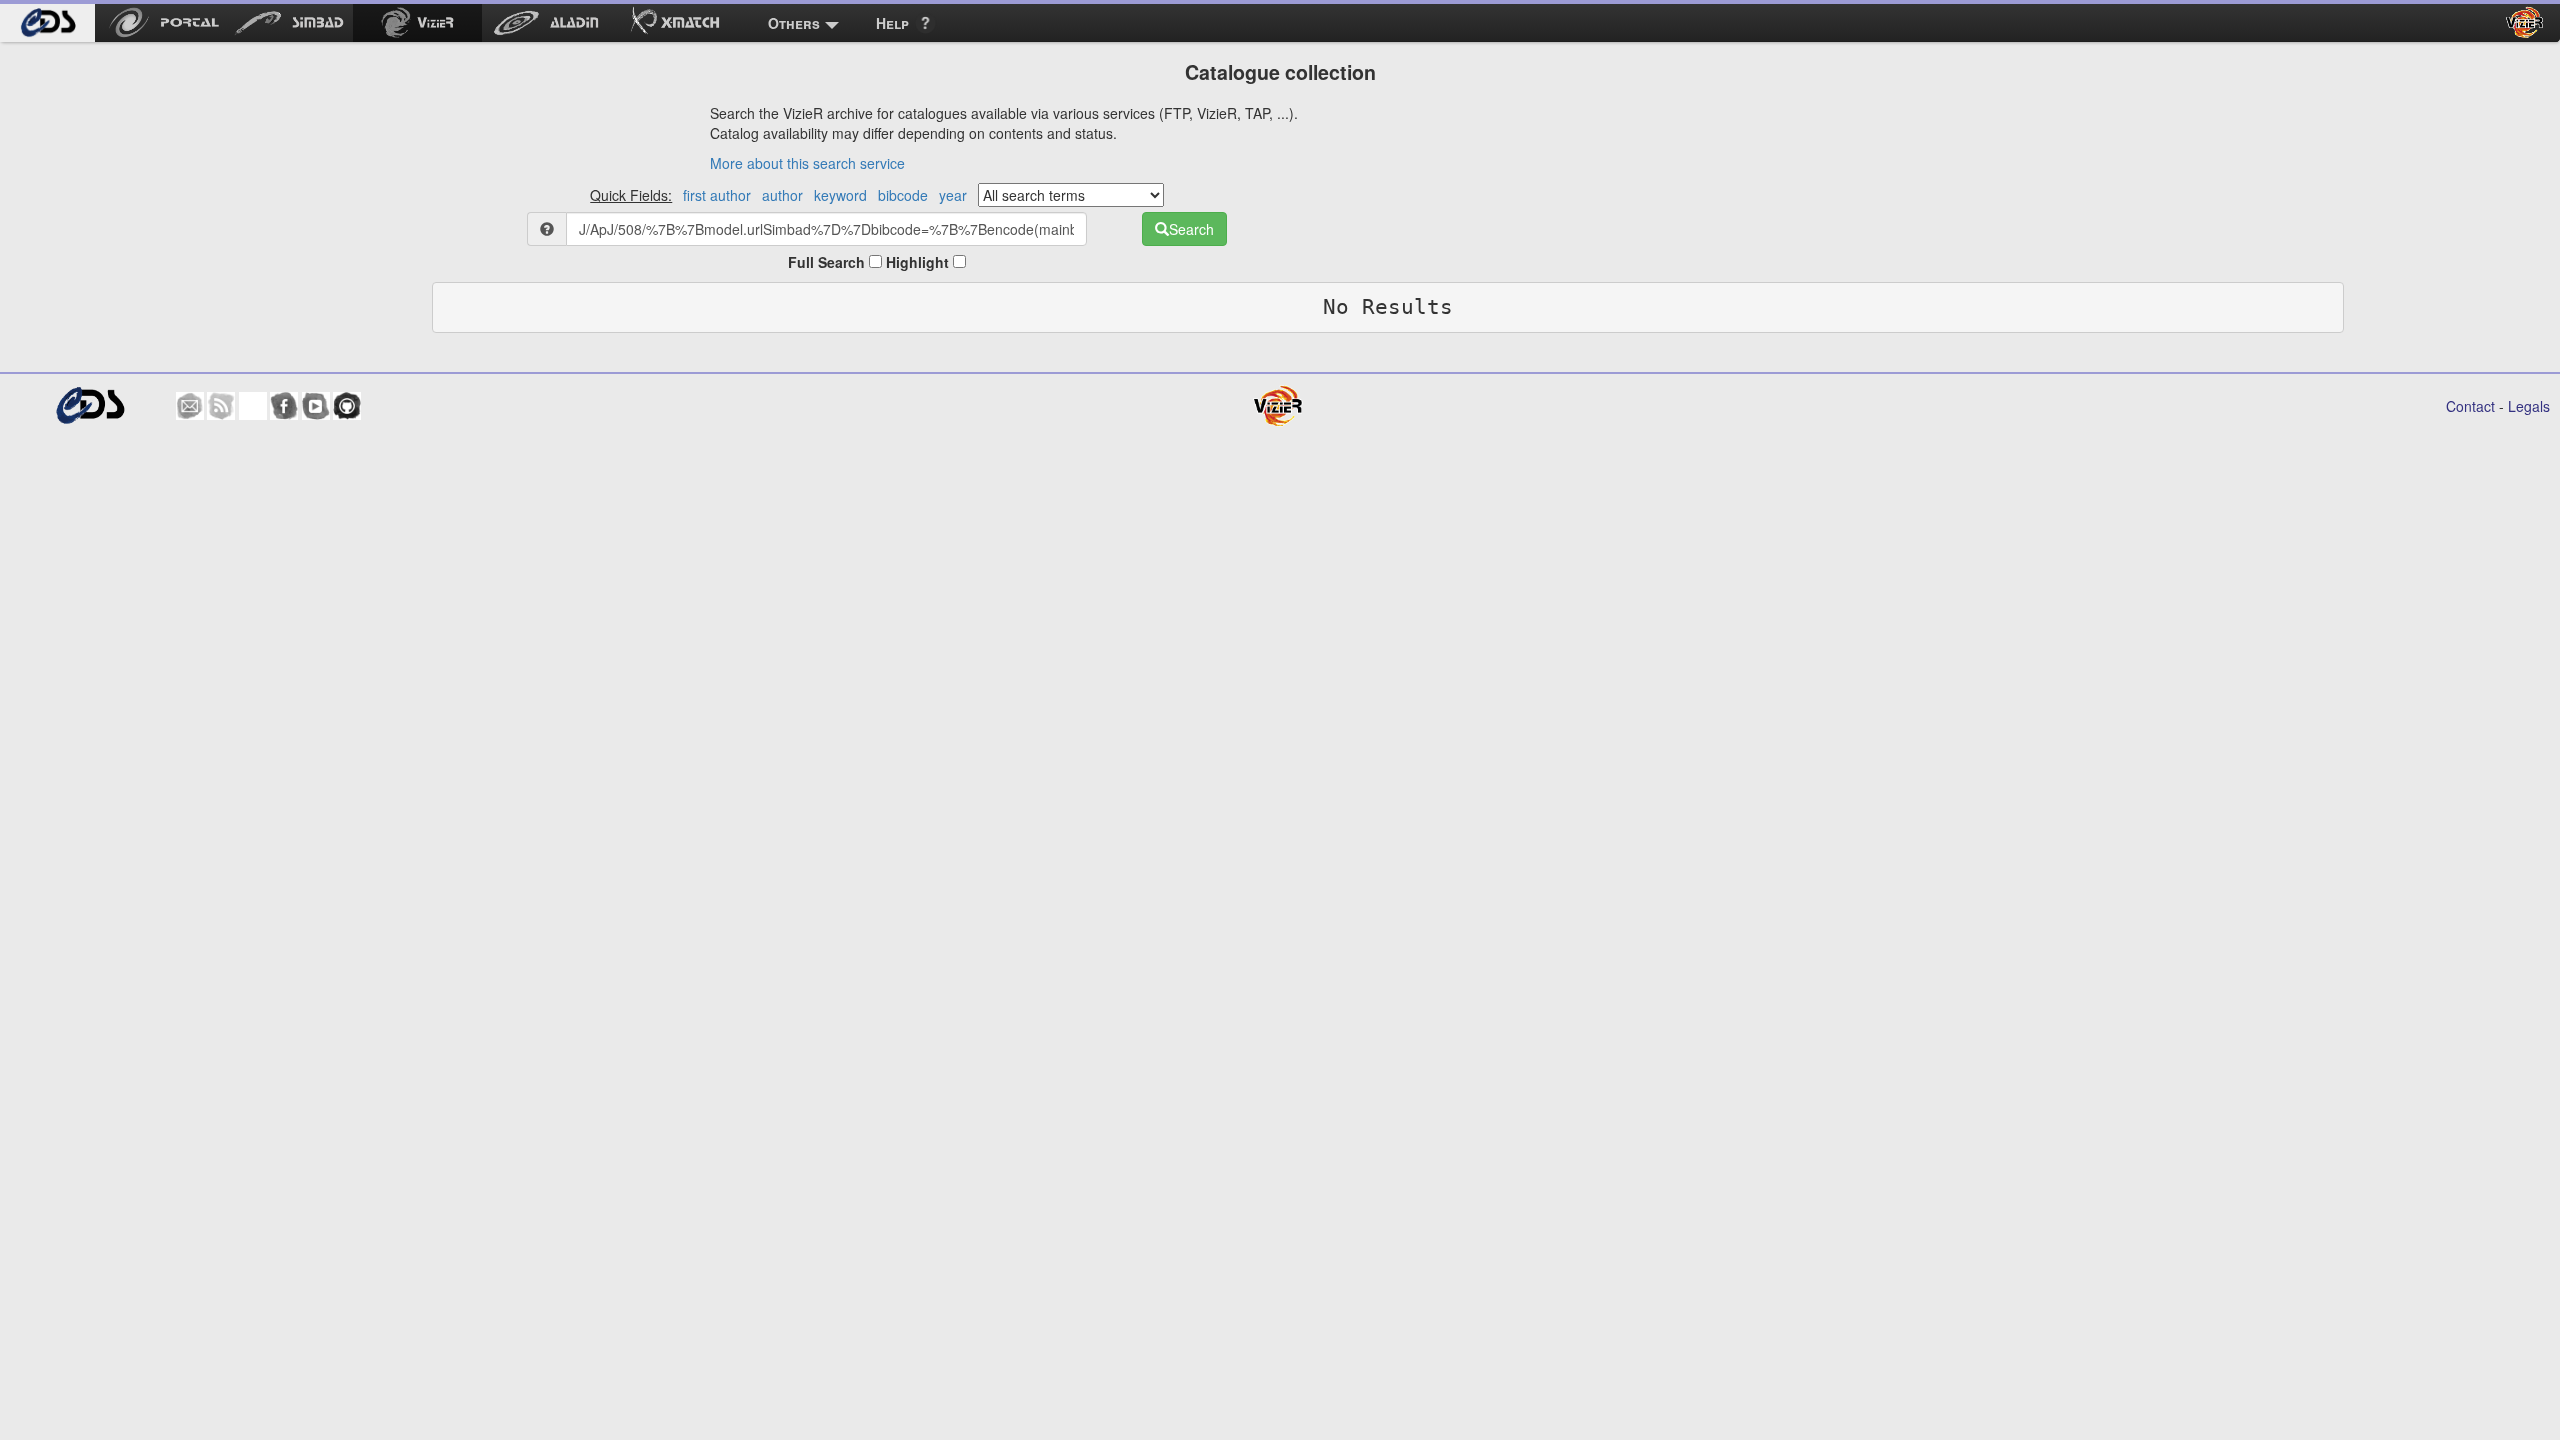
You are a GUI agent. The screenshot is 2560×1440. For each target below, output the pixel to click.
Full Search (828, 262)
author (782, 195)
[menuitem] (47, 23)
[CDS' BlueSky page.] (253, 406)
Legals (2529, 406)
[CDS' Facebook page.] (284, 406)
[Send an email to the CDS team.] (190, 406)
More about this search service (807, 163)
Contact (2470, 406)
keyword (840, 195)
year (953, 195)
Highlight (919, 262)
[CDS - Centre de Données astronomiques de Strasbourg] (89, 405)
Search (1191, 229)
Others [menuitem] (794, 23)
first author (717, 195)
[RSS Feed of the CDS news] (221, 406)
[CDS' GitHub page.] (347, 406)
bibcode (903, 195)
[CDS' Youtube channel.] (316, 406)
